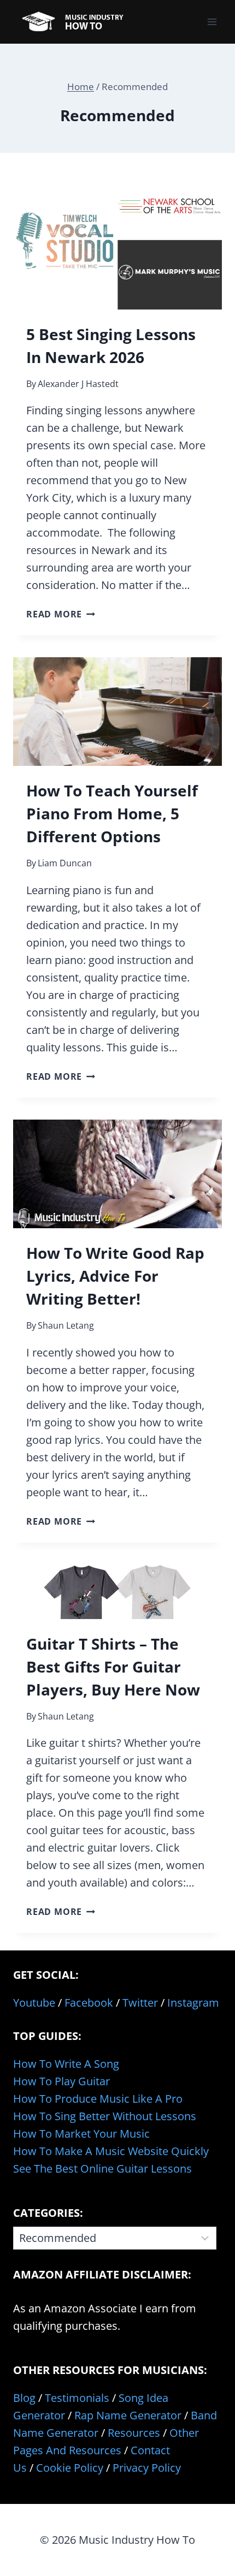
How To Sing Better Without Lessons (105, 2116)
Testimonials (77, 2398)
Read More (61, 614)
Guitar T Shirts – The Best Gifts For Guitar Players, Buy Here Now (113, 1667)
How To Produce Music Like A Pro (98, 2099)
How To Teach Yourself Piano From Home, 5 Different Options (112, 813)
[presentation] (117, 240)
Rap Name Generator (128, 2415)
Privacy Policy (147, 2468)
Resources (134, 2433)
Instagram (193, 2003)
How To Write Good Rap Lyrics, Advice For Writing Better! (115, 1276)
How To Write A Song (66, 2064)
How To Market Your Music (81, 2134)
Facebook (89, 2003)
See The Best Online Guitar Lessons (102, 2169)
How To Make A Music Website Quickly (111, 2151)
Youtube (34, 2003)
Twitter (140, 2003)
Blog (24, 2398)
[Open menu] (212, 22)
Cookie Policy (70, 2468)
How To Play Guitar (61, 2081)
